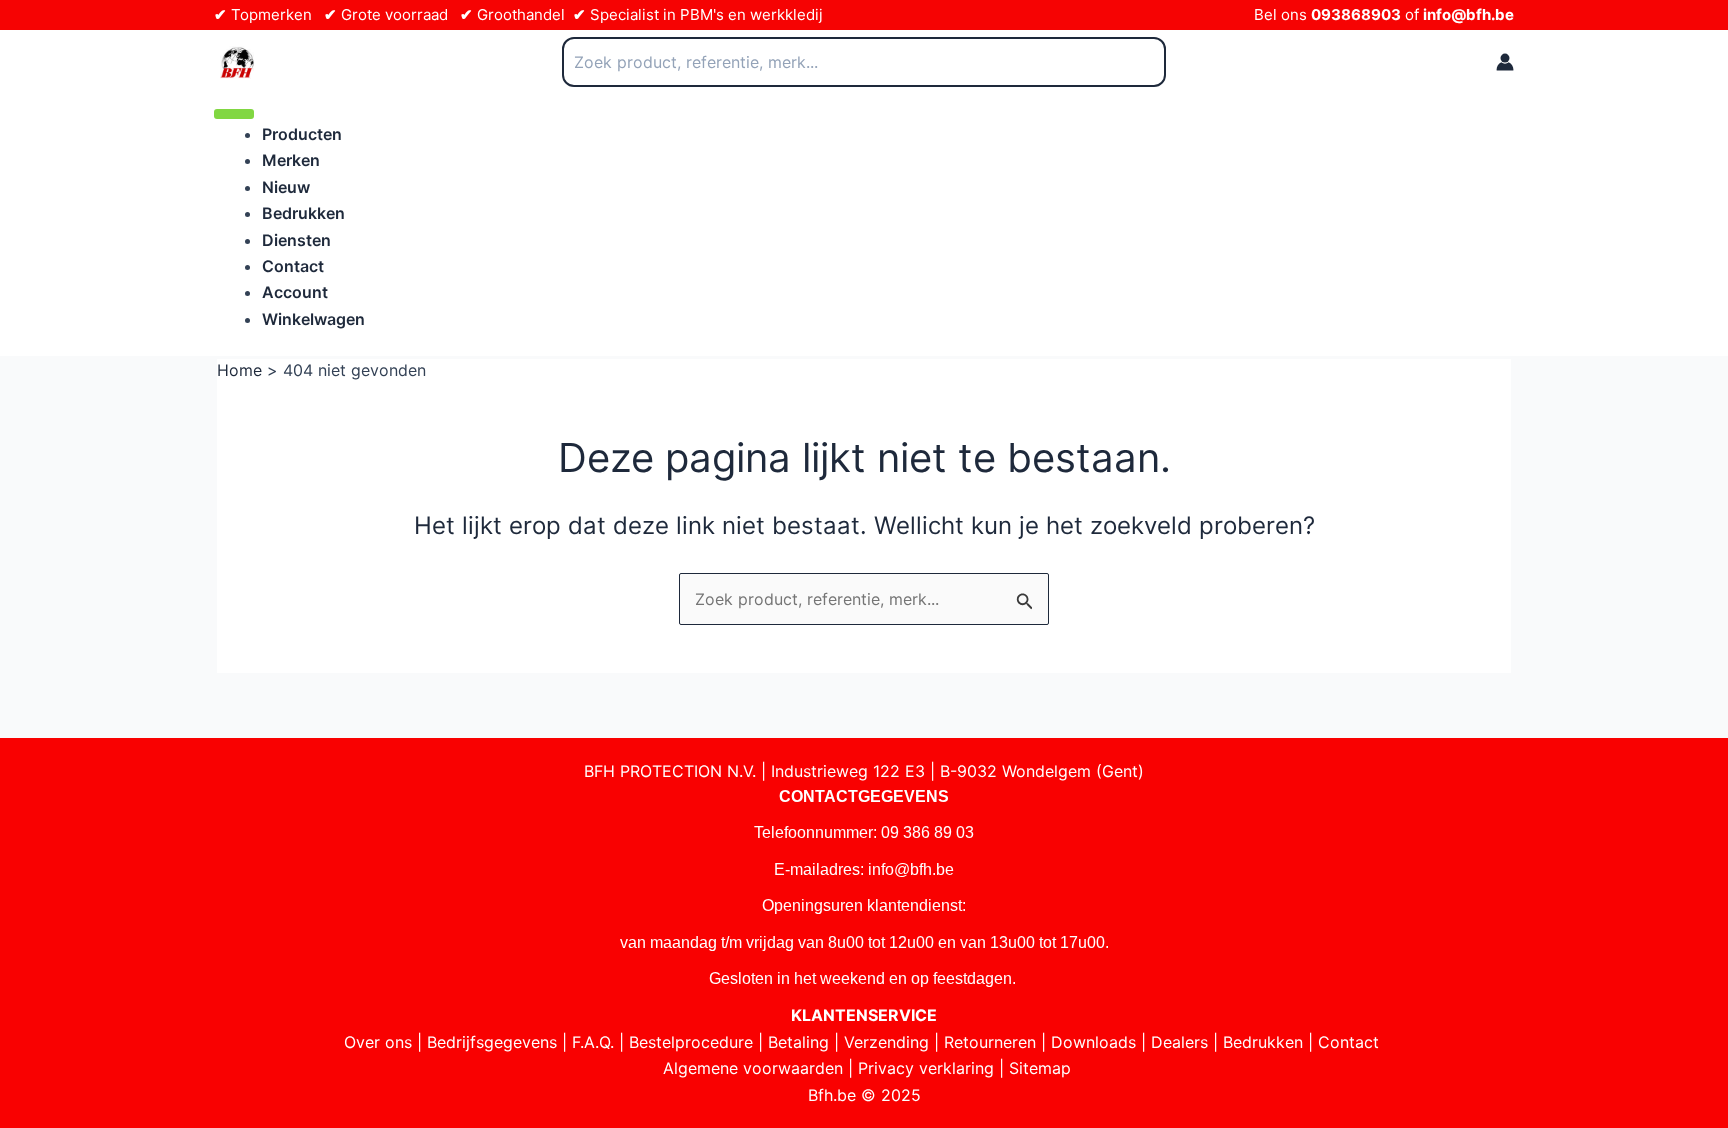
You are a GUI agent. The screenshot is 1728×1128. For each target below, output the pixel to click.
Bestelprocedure (691, 1042)
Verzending (886, 1042)
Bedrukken (303, 213)
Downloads (1093, 1042)
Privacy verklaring (926, 1068)
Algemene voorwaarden (753, 1068)
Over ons (378, 1042)
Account (295, 292)
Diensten (296, 240)
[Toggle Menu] (234, 114)
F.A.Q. (593, 1042)
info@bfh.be (1468, 14)
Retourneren (990, 1042)
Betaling (798, 1042)
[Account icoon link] (1505, 62)
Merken (291, 160)
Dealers (1179, 1042)
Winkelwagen (313, 319)
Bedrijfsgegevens (492, 1042)
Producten (302, 134)
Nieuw (286, 187)
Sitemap (1040, 1068)
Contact (293, 266)
